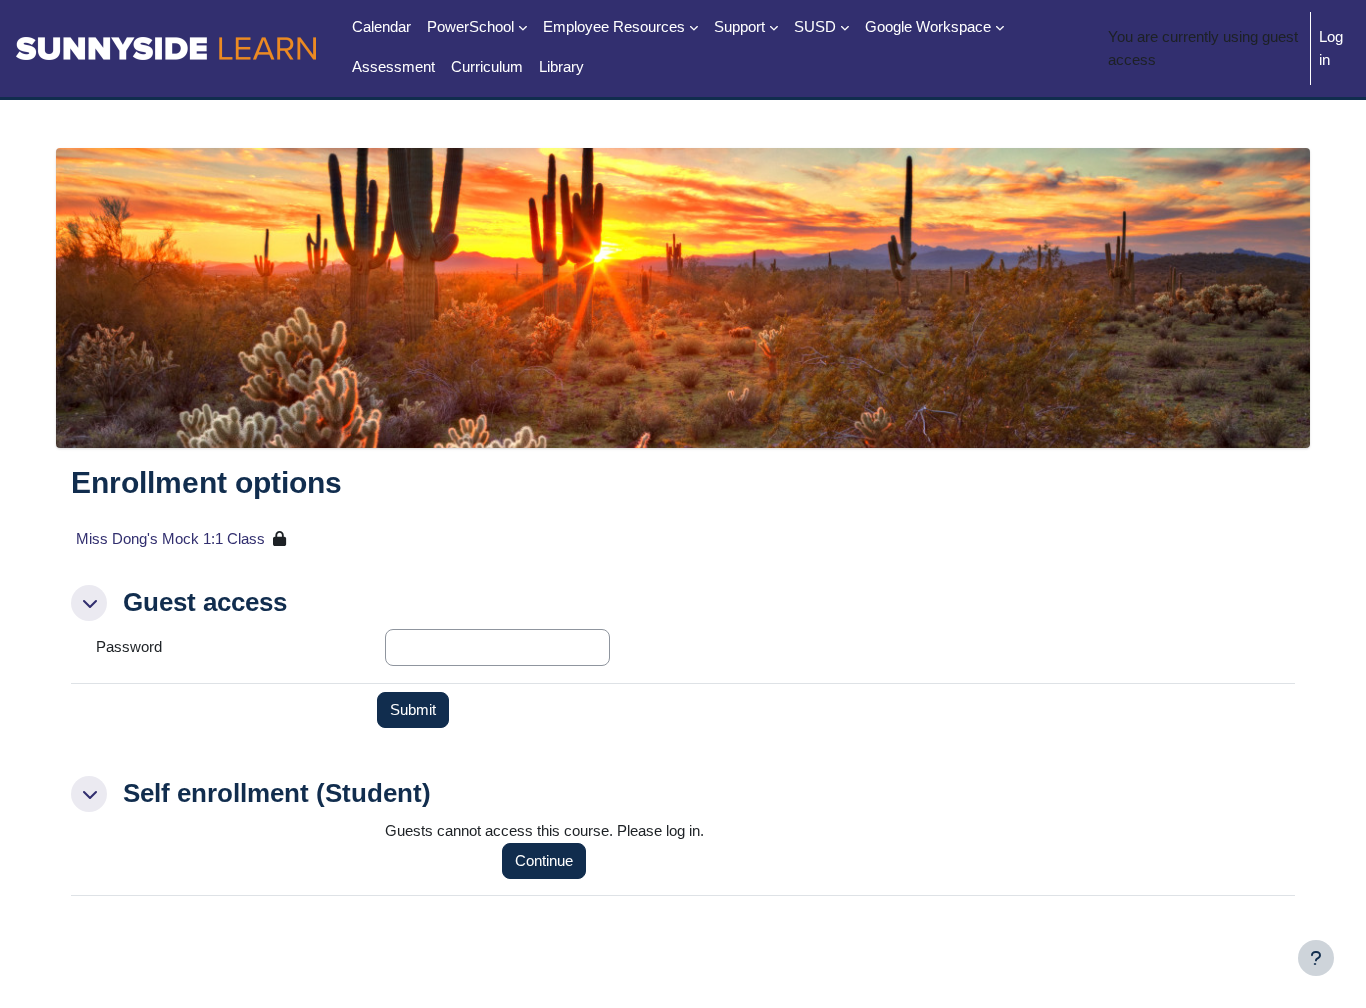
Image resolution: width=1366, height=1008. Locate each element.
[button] (89, 603)
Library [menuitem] (561, 66)
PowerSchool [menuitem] (470, 26)
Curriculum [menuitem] (487, 66)
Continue (544, 860)
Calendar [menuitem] (381, 26)
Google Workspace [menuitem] (928, 26)
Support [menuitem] (739, 26)
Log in (1331, 48)
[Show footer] (1316, 958)
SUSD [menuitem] (815, 26)
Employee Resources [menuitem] (614, 26)
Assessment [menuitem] (393, 66)
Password (129, 646)
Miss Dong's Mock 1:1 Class (170, 538)
